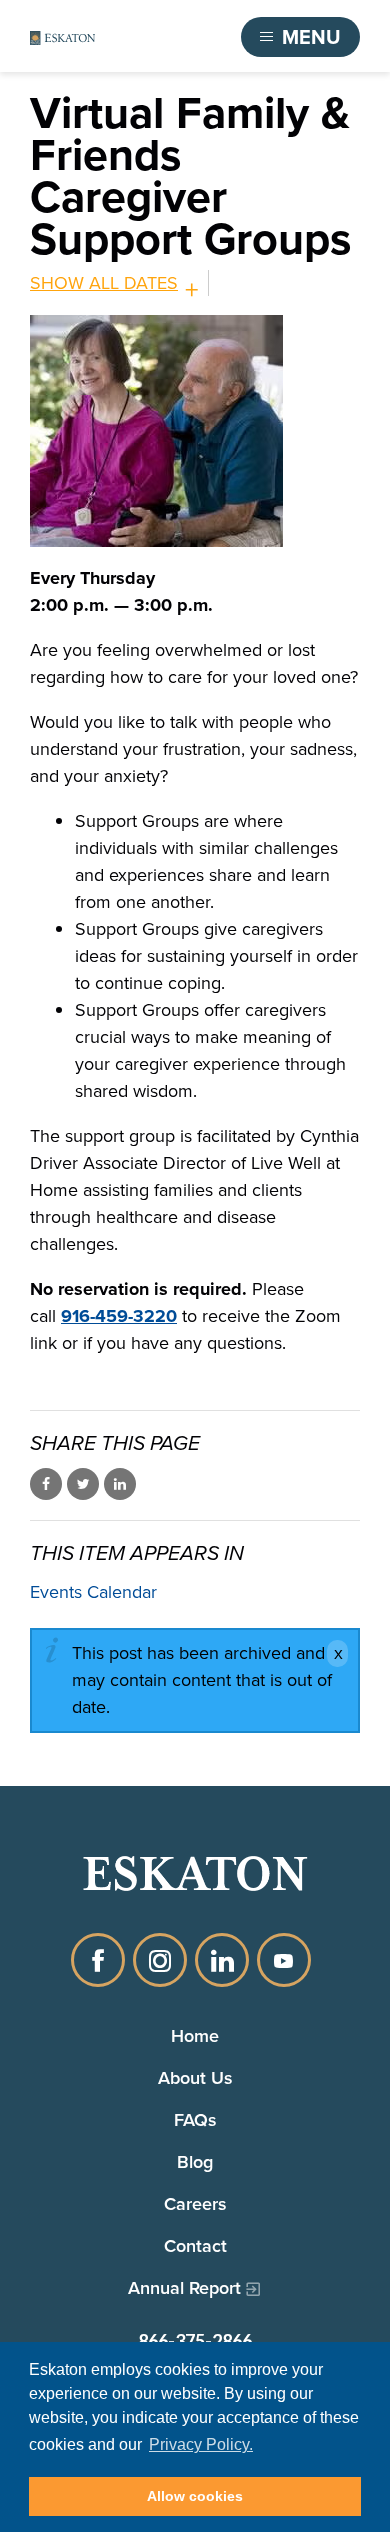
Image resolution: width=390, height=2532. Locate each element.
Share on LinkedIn (120, 1484)
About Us (195, 2077)
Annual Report (184, 2287)
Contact (195, 2245)
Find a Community (146, 37)
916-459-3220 (119, 1316)
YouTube (284, 1960)
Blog (195, 2161)
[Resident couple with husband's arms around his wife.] (195, 431)
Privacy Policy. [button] (201, 2444)
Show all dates (104, 283)
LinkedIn (222, 1960)
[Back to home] (62, 37)
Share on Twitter (83, 1484)
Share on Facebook (46, 1484)
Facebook (98, 1960)
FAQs (195, 2119)
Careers (195, 2203)
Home (195, 2035)
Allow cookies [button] (195, 2496)
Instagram (160, 1960)
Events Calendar (93, 1592)
